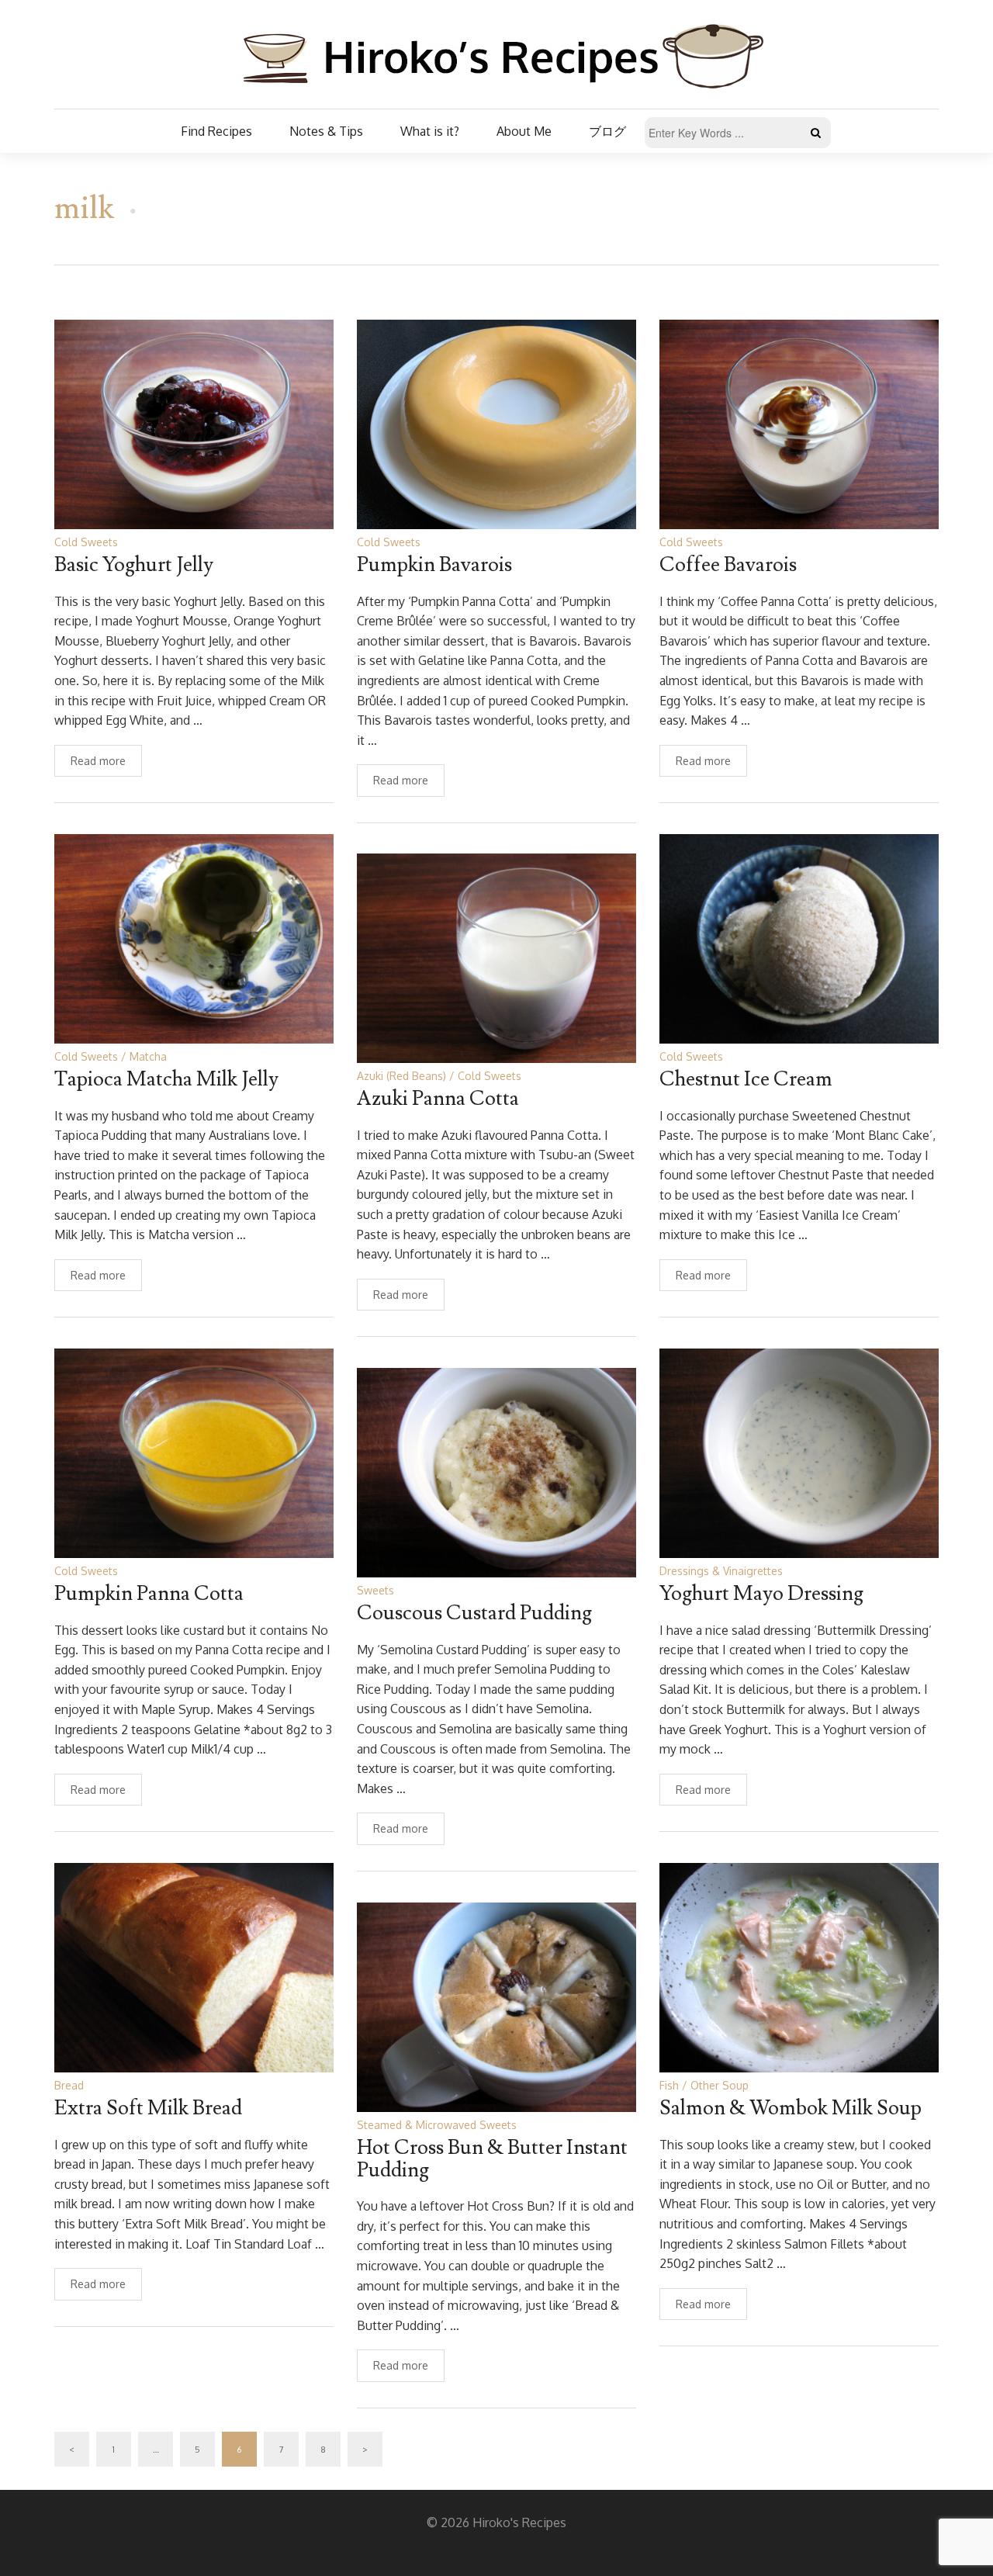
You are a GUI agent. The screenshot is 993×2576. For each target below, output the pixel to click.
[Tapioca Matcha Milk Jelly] (194, 938)
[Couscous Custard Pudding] (496, 1472)
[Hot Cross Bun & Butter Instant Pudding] (496, 2006)
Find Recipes (216, 131)
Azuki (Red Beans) (401, 1076)
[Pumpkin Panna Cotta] (194, 1452)
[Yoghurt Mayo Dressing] (799, 1452)
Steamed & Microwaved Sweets (437, 2125)
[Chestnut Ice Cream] (799, 938)
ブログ (607, 131)
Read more (98, 761)
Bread (69, 2085)
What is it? (430, 131)
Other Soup (720, 2085)
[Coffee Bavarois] (799, 423)
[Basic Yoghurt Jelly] (194, 423)
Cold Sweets (86, 542)
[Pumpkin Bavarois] (496, 423)
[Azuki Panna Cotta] (496, 957)
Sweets (375, 1590)
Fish (669, 2085)
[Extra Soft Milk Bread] (194, 1967)
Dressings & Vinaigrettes (721, 1571)
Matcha (148, 1056)
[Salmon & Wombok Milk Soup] (799, 1967)
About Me (524, 131)
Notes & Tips (326, 131)
